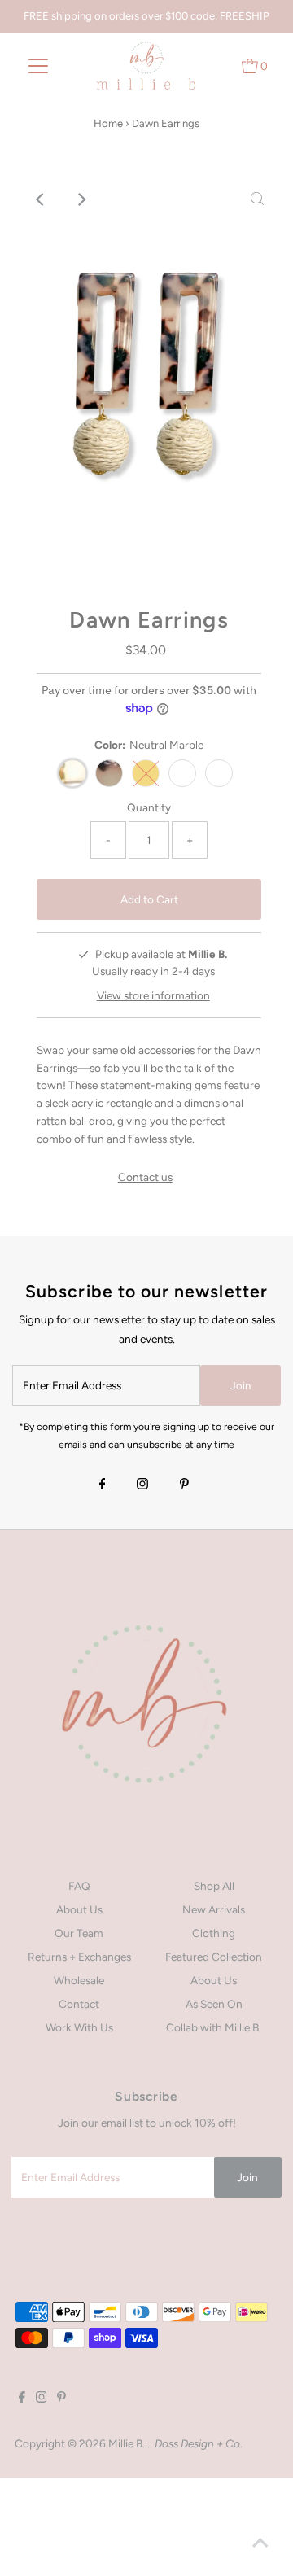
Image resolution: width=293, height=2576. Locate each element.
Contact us (145, 1178)
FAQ (79, 1886)
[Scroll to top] (260, 2543)
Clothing (214, 1933)
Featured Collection (214, 1957)
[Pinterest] (184, 1485)
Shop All (214, 1886)
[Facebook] (103, 1485)
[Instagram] (142, 1485)
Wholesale (79, 1980)
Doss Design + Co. (199, 2443)
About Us (79, 1909)
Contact (79, 2004)
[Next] (81, 199)
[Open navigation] (39, 65)
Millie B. (128, 2443)
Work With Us (79, 2027)
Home (108, 123)
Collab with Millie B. (214, 2027)
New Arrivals (214, 1909)
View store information (153, 995)
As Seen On (214, 2004)
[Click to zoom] (257, 199)
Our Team (79, 1933)
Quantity (149, 807)
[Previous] (41, 199)
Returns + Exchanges (79, 1957)
